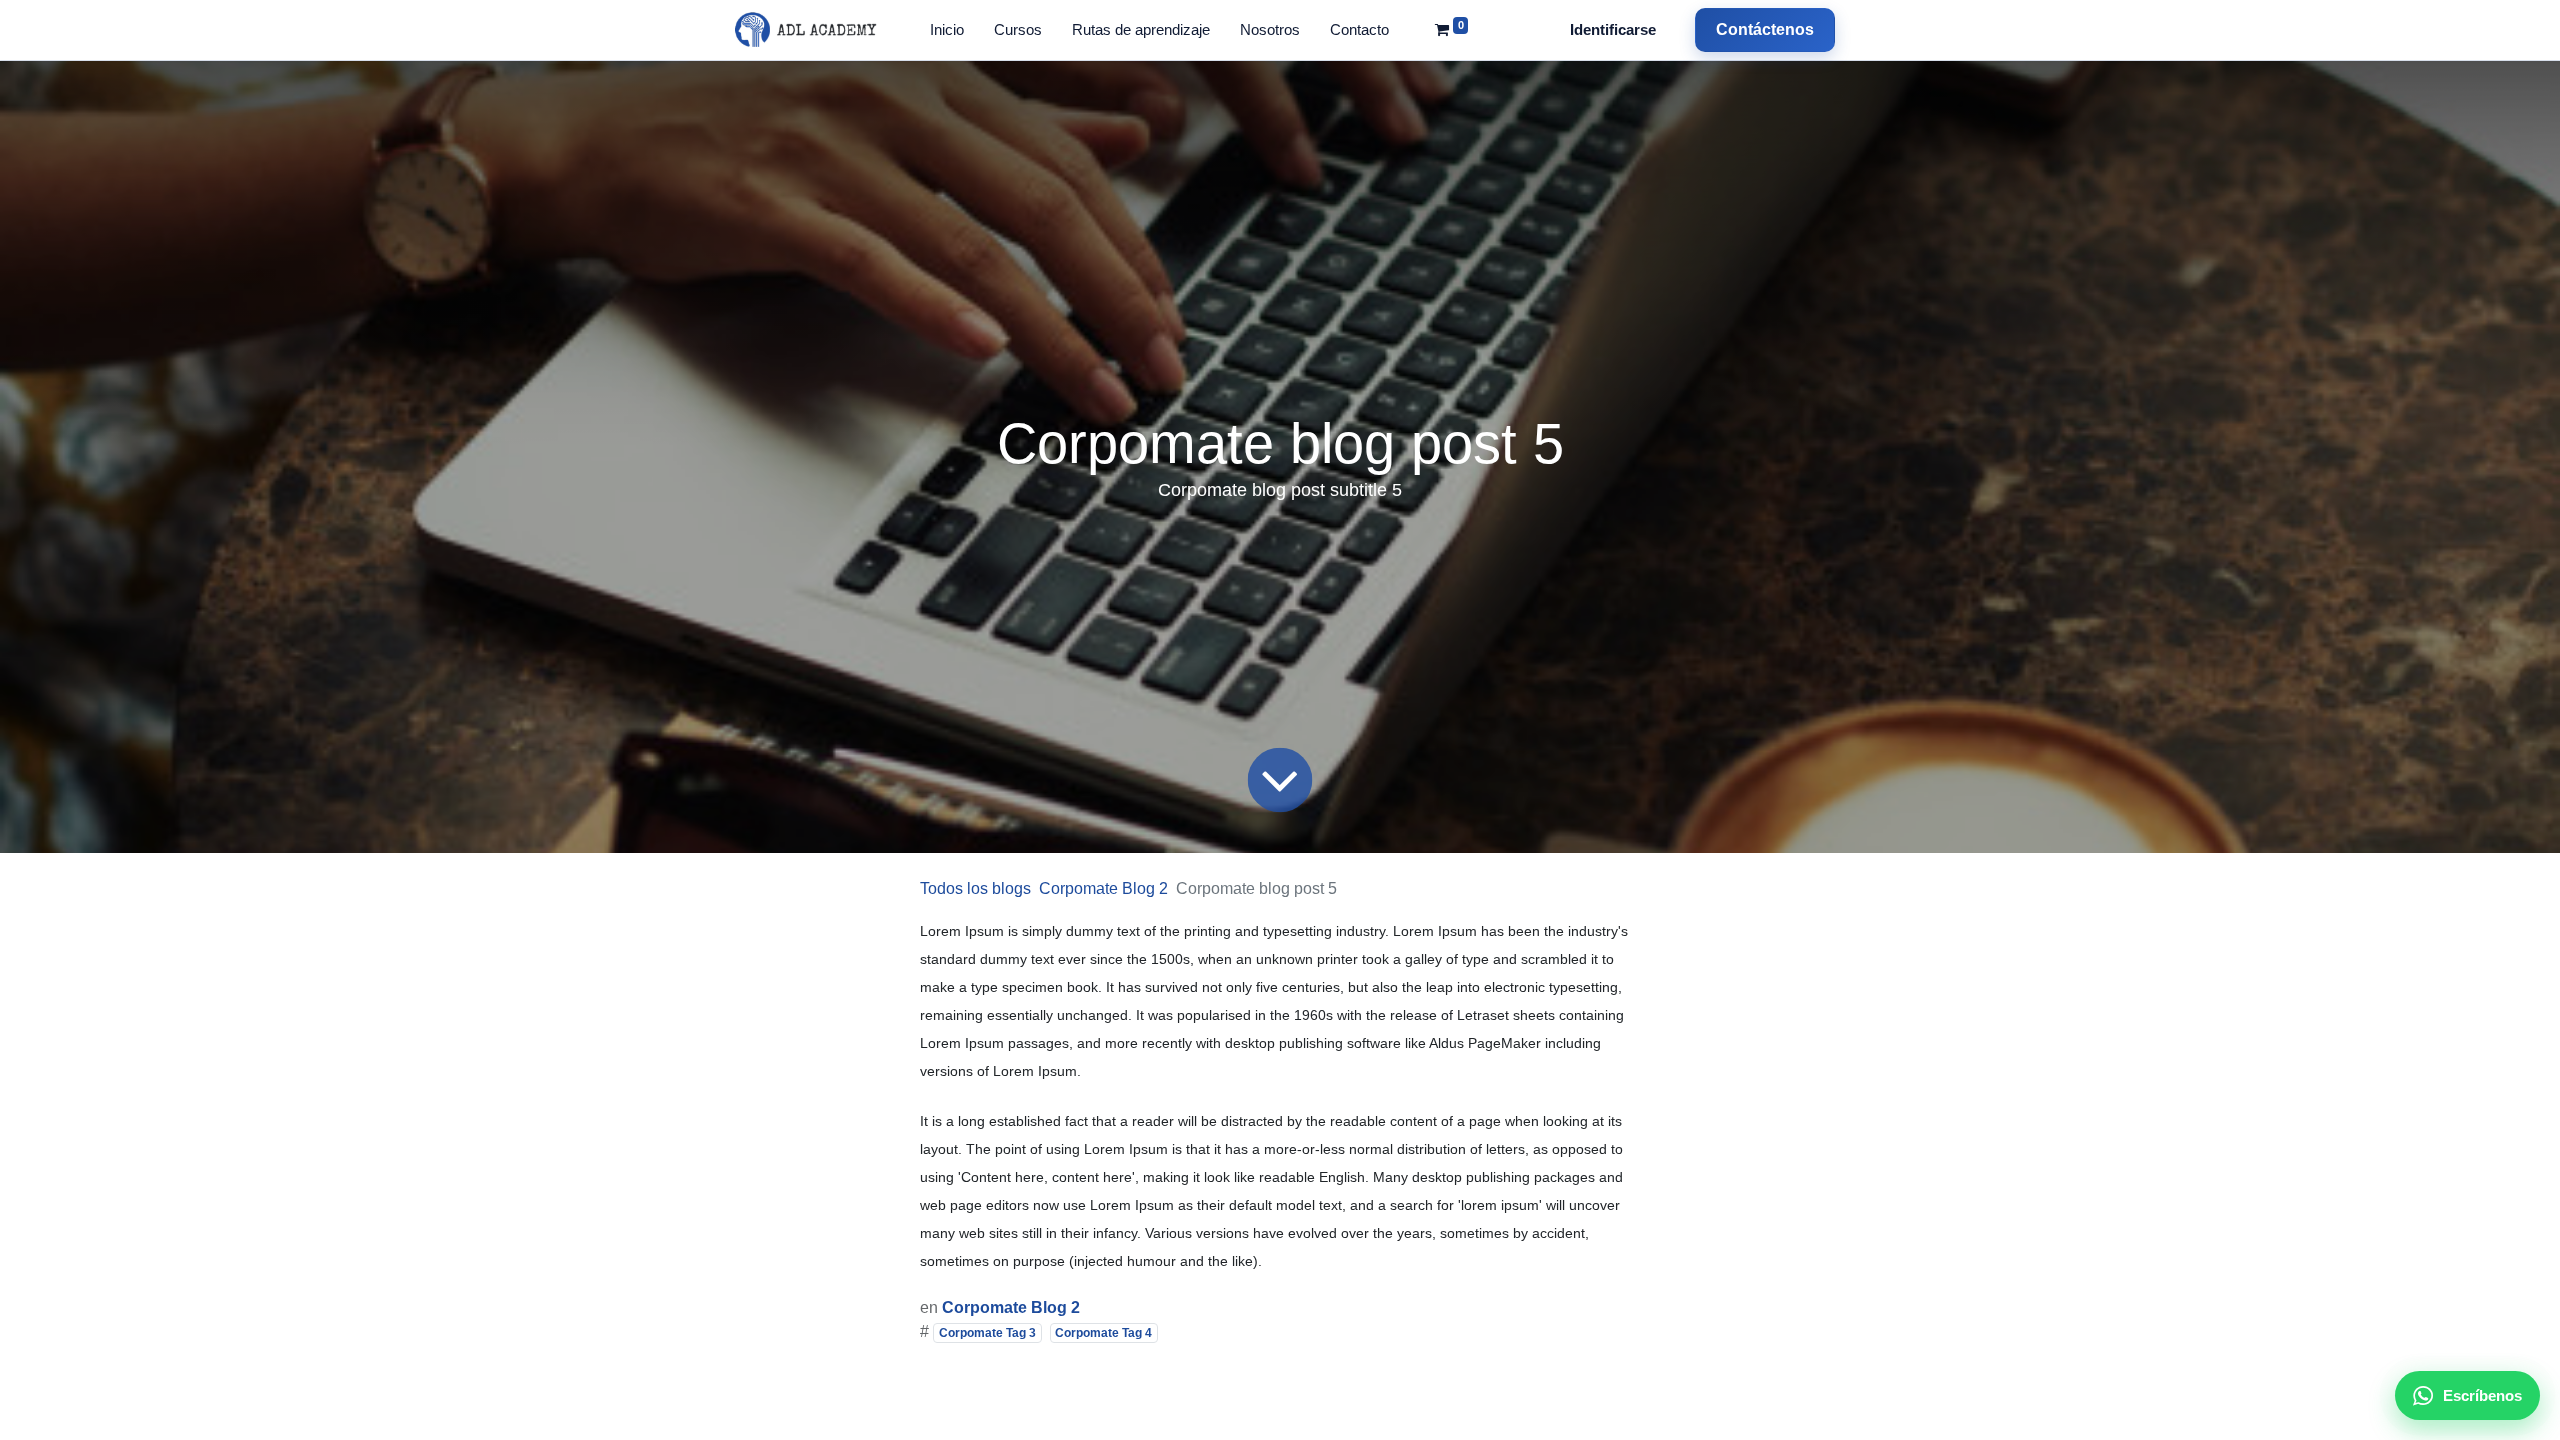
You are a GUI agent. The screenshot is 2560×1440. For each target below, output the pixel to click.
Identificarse (1613, 29)
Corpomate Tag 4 (1103, 1333)
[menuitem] (947, 30)
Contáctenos (1765, 29)
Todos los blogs (975, 888)
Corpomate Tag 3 (987, 1333)
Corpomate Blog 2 (1103, 888)
